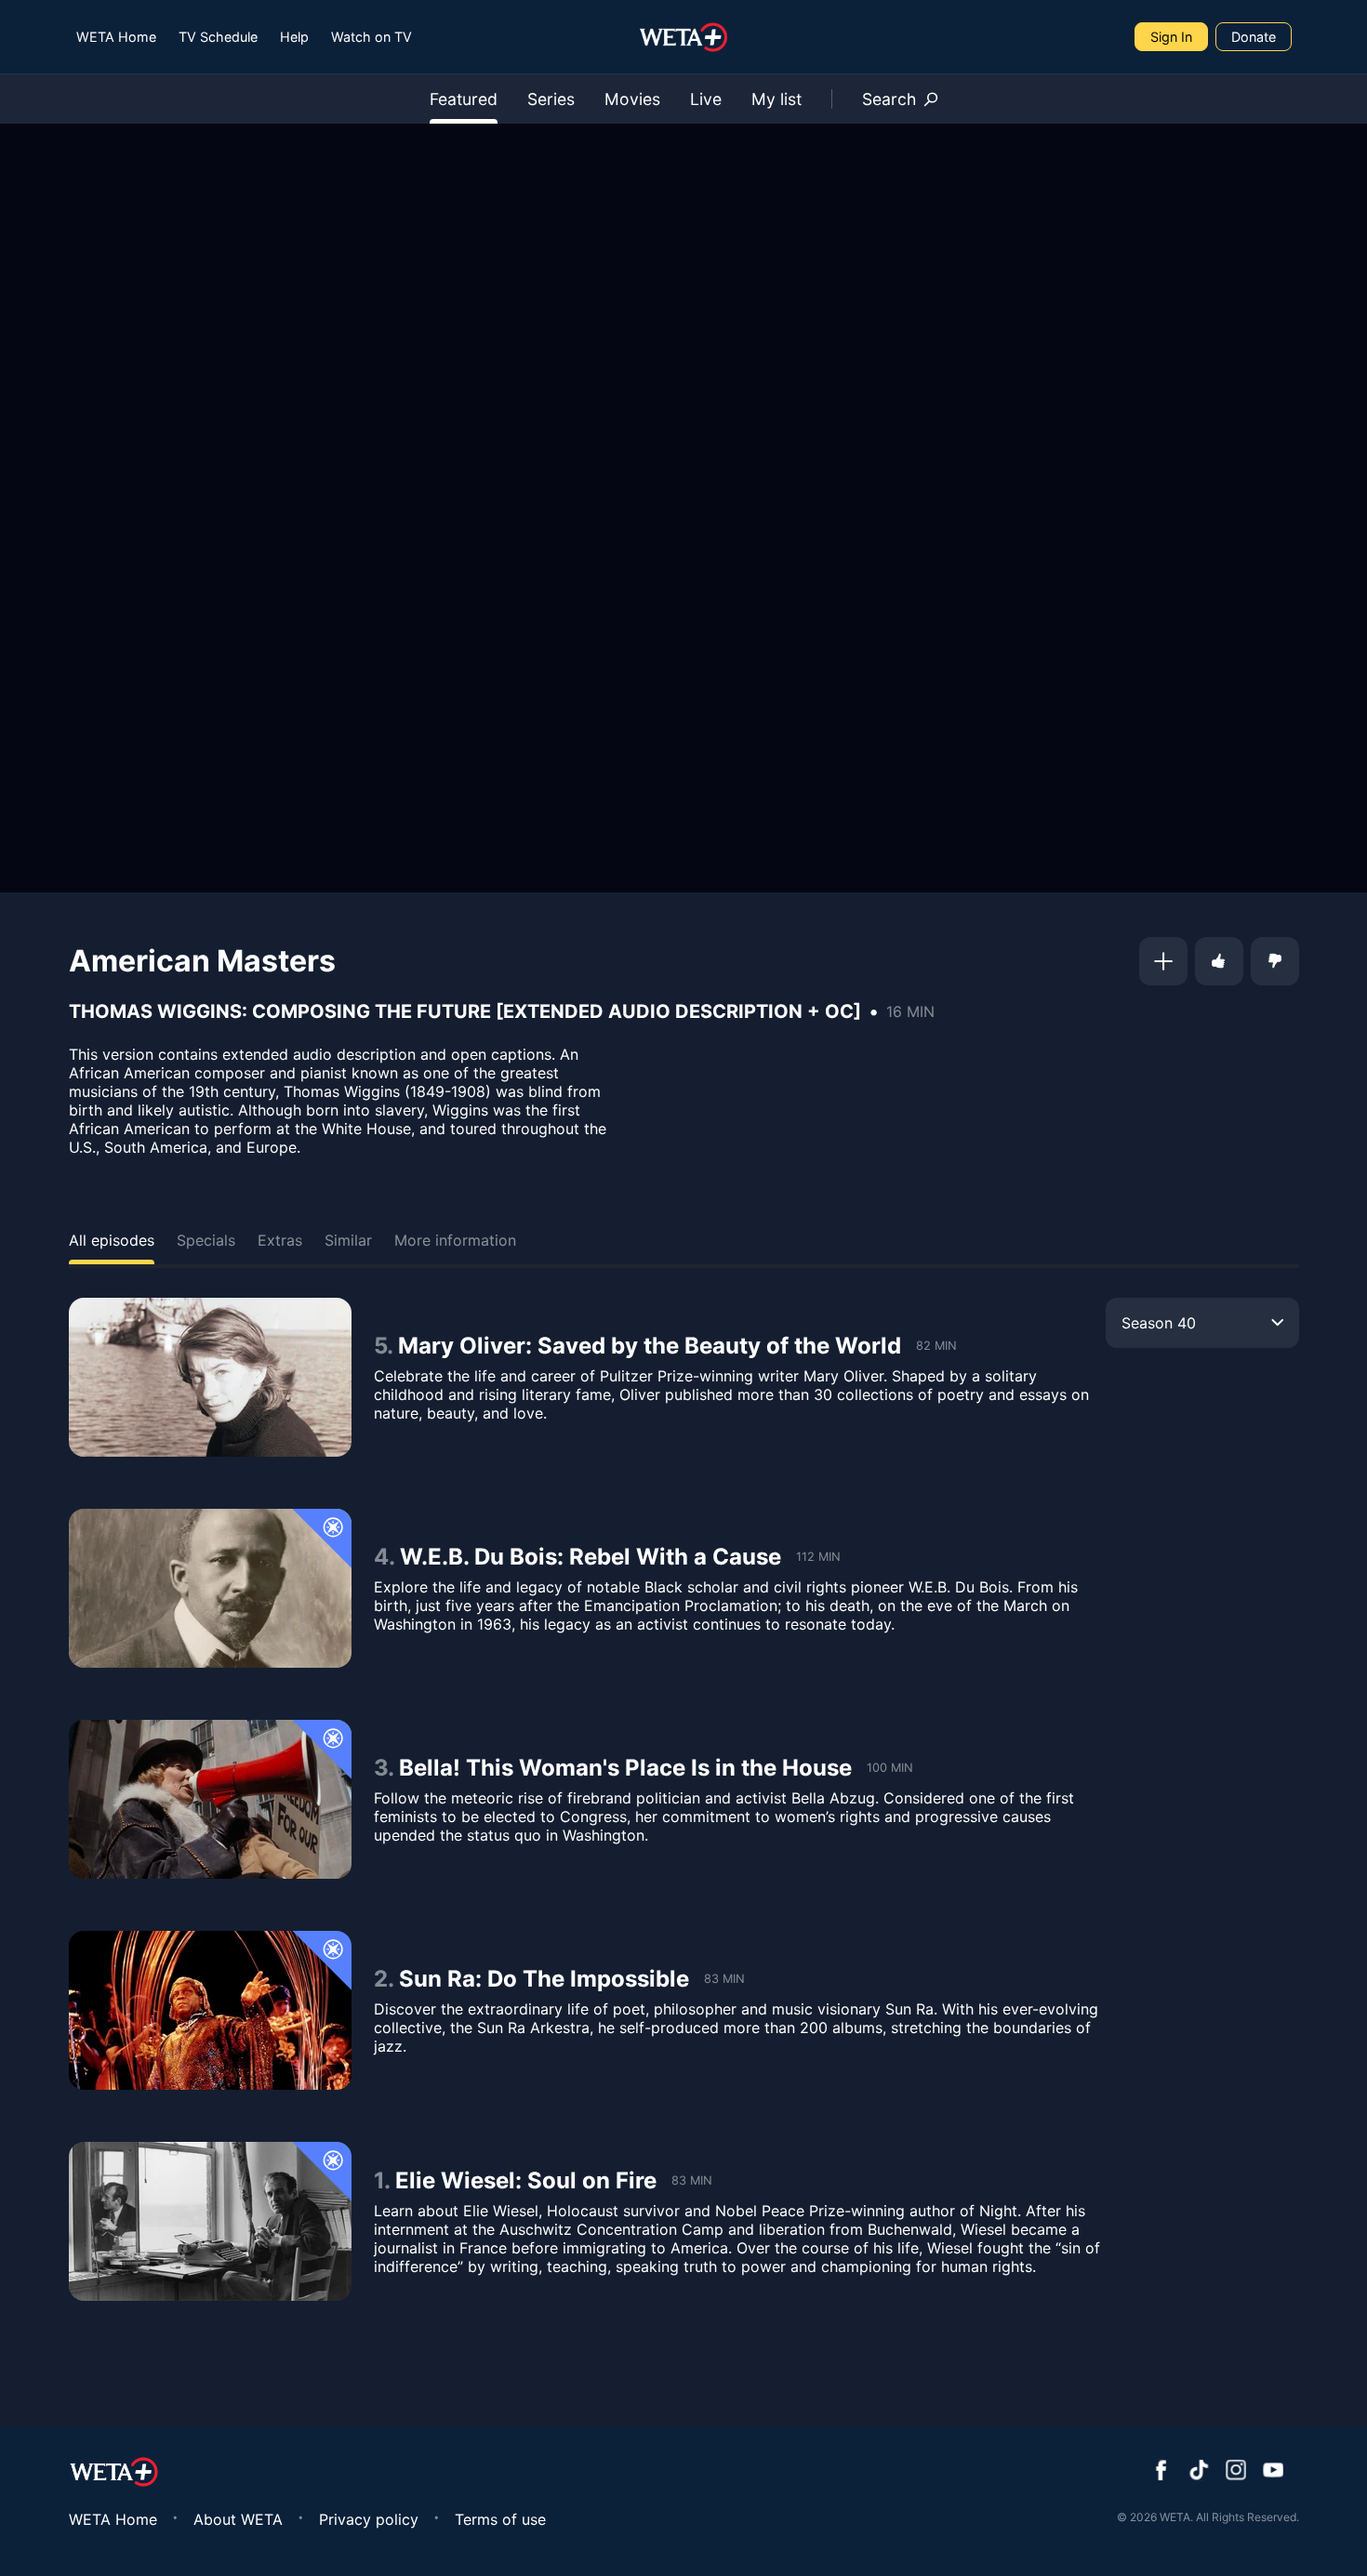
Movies (632, 99)
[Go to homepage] (684, 37)
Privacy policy (369, 2519)
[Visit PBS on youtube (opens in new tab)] (1273, 2472)
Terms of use (500, 2519)
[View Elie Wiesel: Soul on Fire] (210, 2221)
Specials (206, 1240)
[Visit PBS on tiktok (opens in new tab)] (1199, 2472)
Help (294, 37)
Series (551, 99)
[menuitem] (116, 37)
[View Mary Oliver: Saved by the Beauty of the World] (210, 1377)
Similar (348, 1240)
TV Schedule (218, 37)
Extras (280, 1240)
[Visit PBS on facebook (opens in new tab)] (1161, 2472)
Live (706, 99)
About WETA (238, 2519)
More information (455, 1240)
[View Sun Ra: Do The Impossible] (210, 2010)
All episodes (112, 1240)
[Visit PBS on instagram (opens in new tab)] (1236, 2472)
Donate (1254, 37)
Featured (464, 99)
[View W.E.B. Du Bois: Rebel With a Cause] (210, 1588)
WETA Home (116, 37)
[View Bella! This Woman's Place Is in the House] (210, 1799)
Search (889, 99)
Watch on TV (372, 37)
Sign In (1171, 37)
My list (776, 99)
